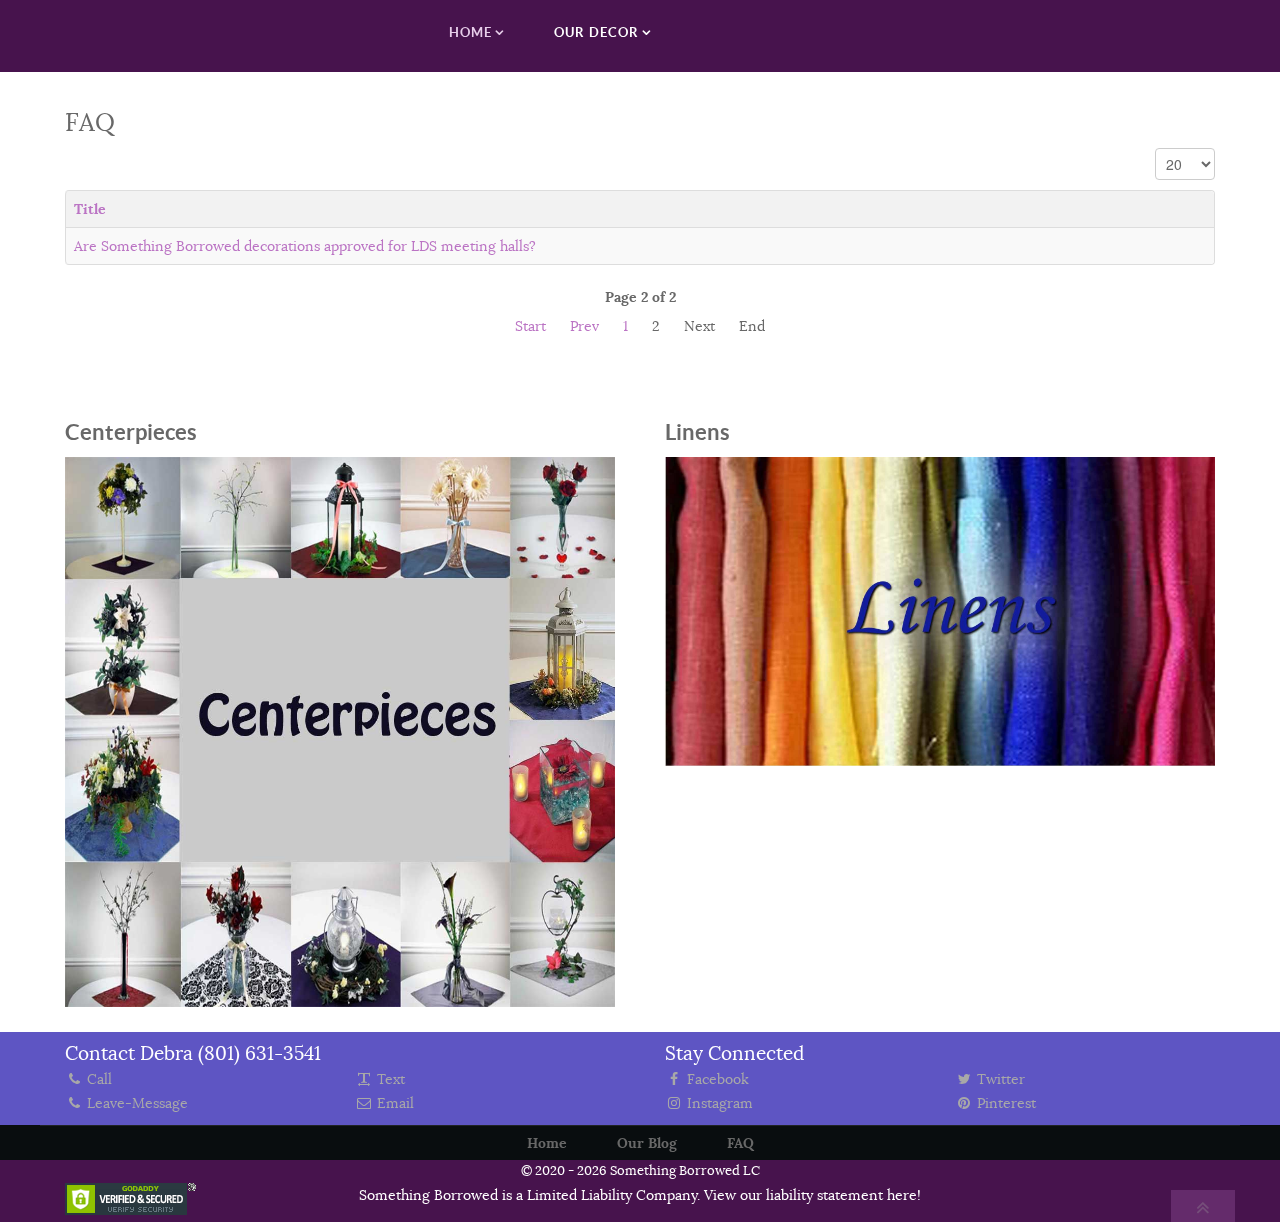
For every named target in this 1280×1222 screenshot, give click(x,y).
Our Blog (647, 1143)
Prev (584, 326)
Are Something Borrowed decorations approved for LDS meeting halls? (305, 246)
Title (90, 209)
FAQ (740, 1143)
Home (547, 1143)
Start (530, 326)
